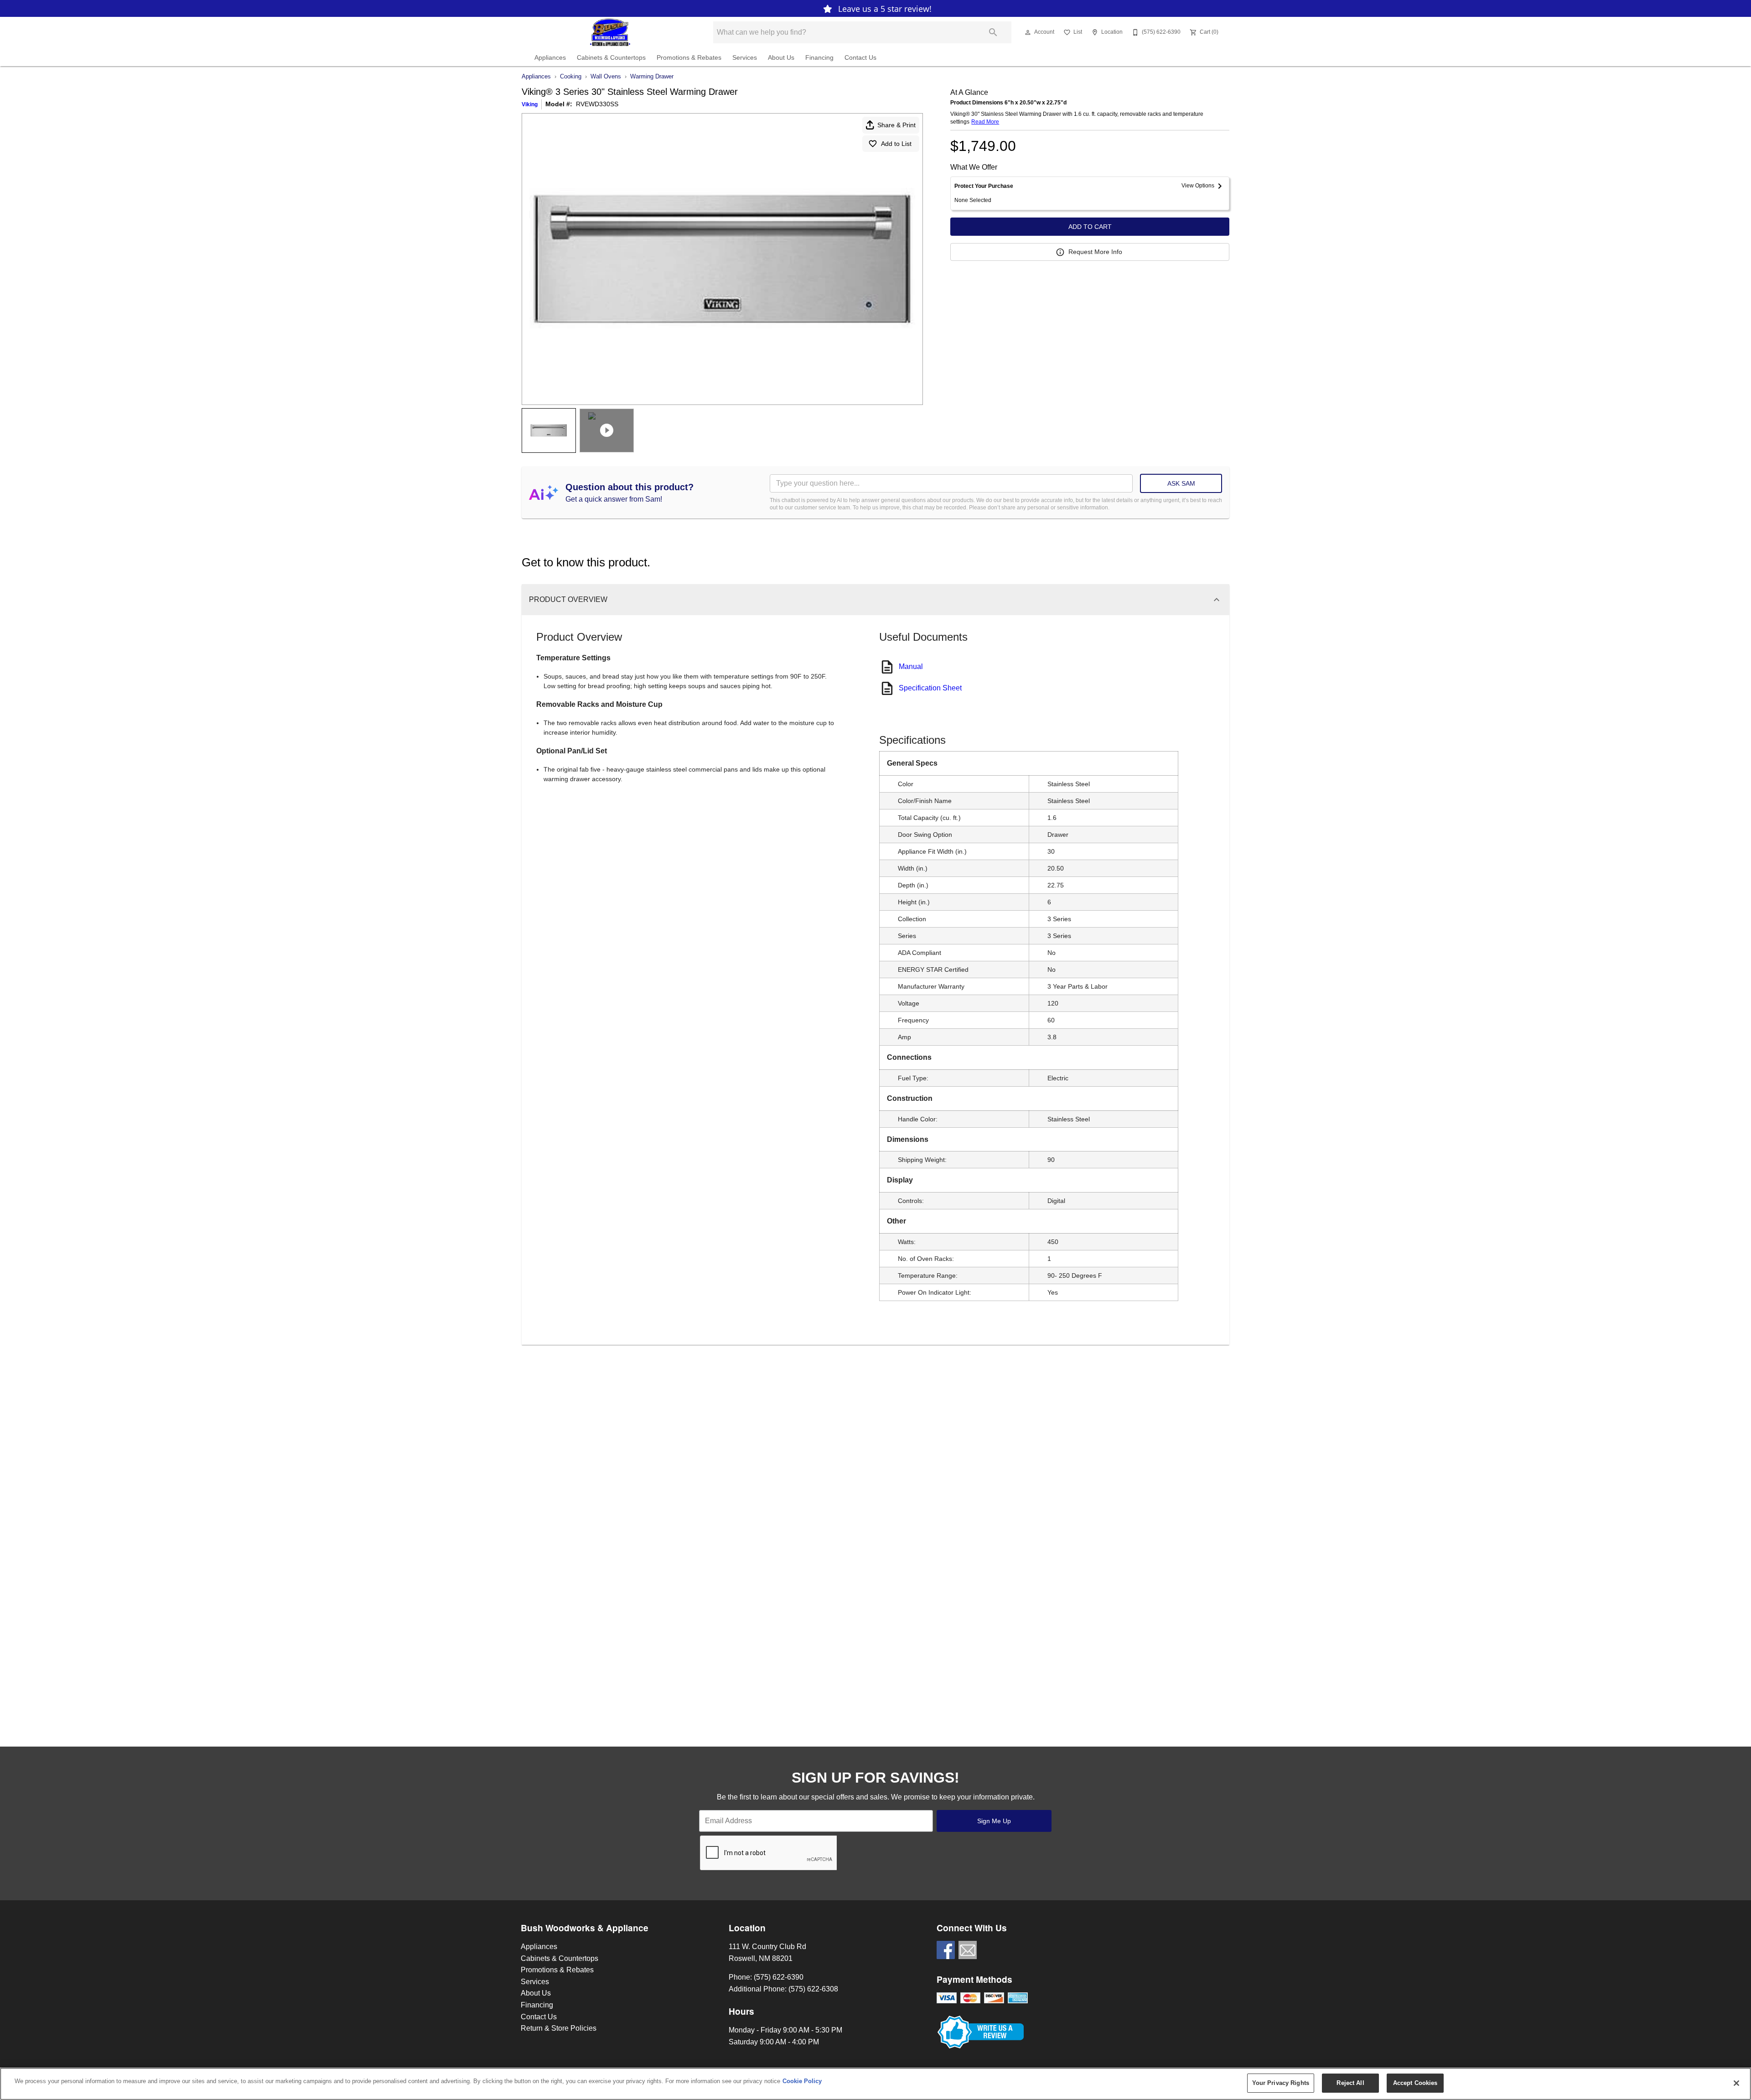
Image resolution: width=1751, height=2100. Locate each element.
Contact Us (860, 58)
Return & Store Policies (559, 2028)
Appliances (550, 58)
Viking (530, 104)
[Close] (1736, 2083)
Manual (911, 666)
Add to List (896, 144)
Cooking (571, 76)
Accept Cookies (1415, 2083)
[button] (1028, 32)
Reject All (1350, 2083)
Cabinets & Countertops (611, 58)
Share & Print (896, 125)
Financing (819, 58)
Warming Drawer (652, 76)
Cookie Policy (802, 2081)
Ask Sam (1181, 483)
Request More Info (1095, 252)
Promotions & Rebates (689, 58)
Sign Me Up (994, 1821)
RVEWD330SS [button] (597, 104)
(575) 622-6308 (813, 1989)
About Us (781, 58)
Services (745, 58)
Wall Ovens (606, 76)
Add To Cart (1090, 227)
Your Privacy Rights (1281, 2083)
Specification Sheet (930, 688)
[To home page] (610, 32)
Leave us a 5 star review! (884, 9)
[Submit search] (993, 32)
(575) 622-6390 (779, 1977)
